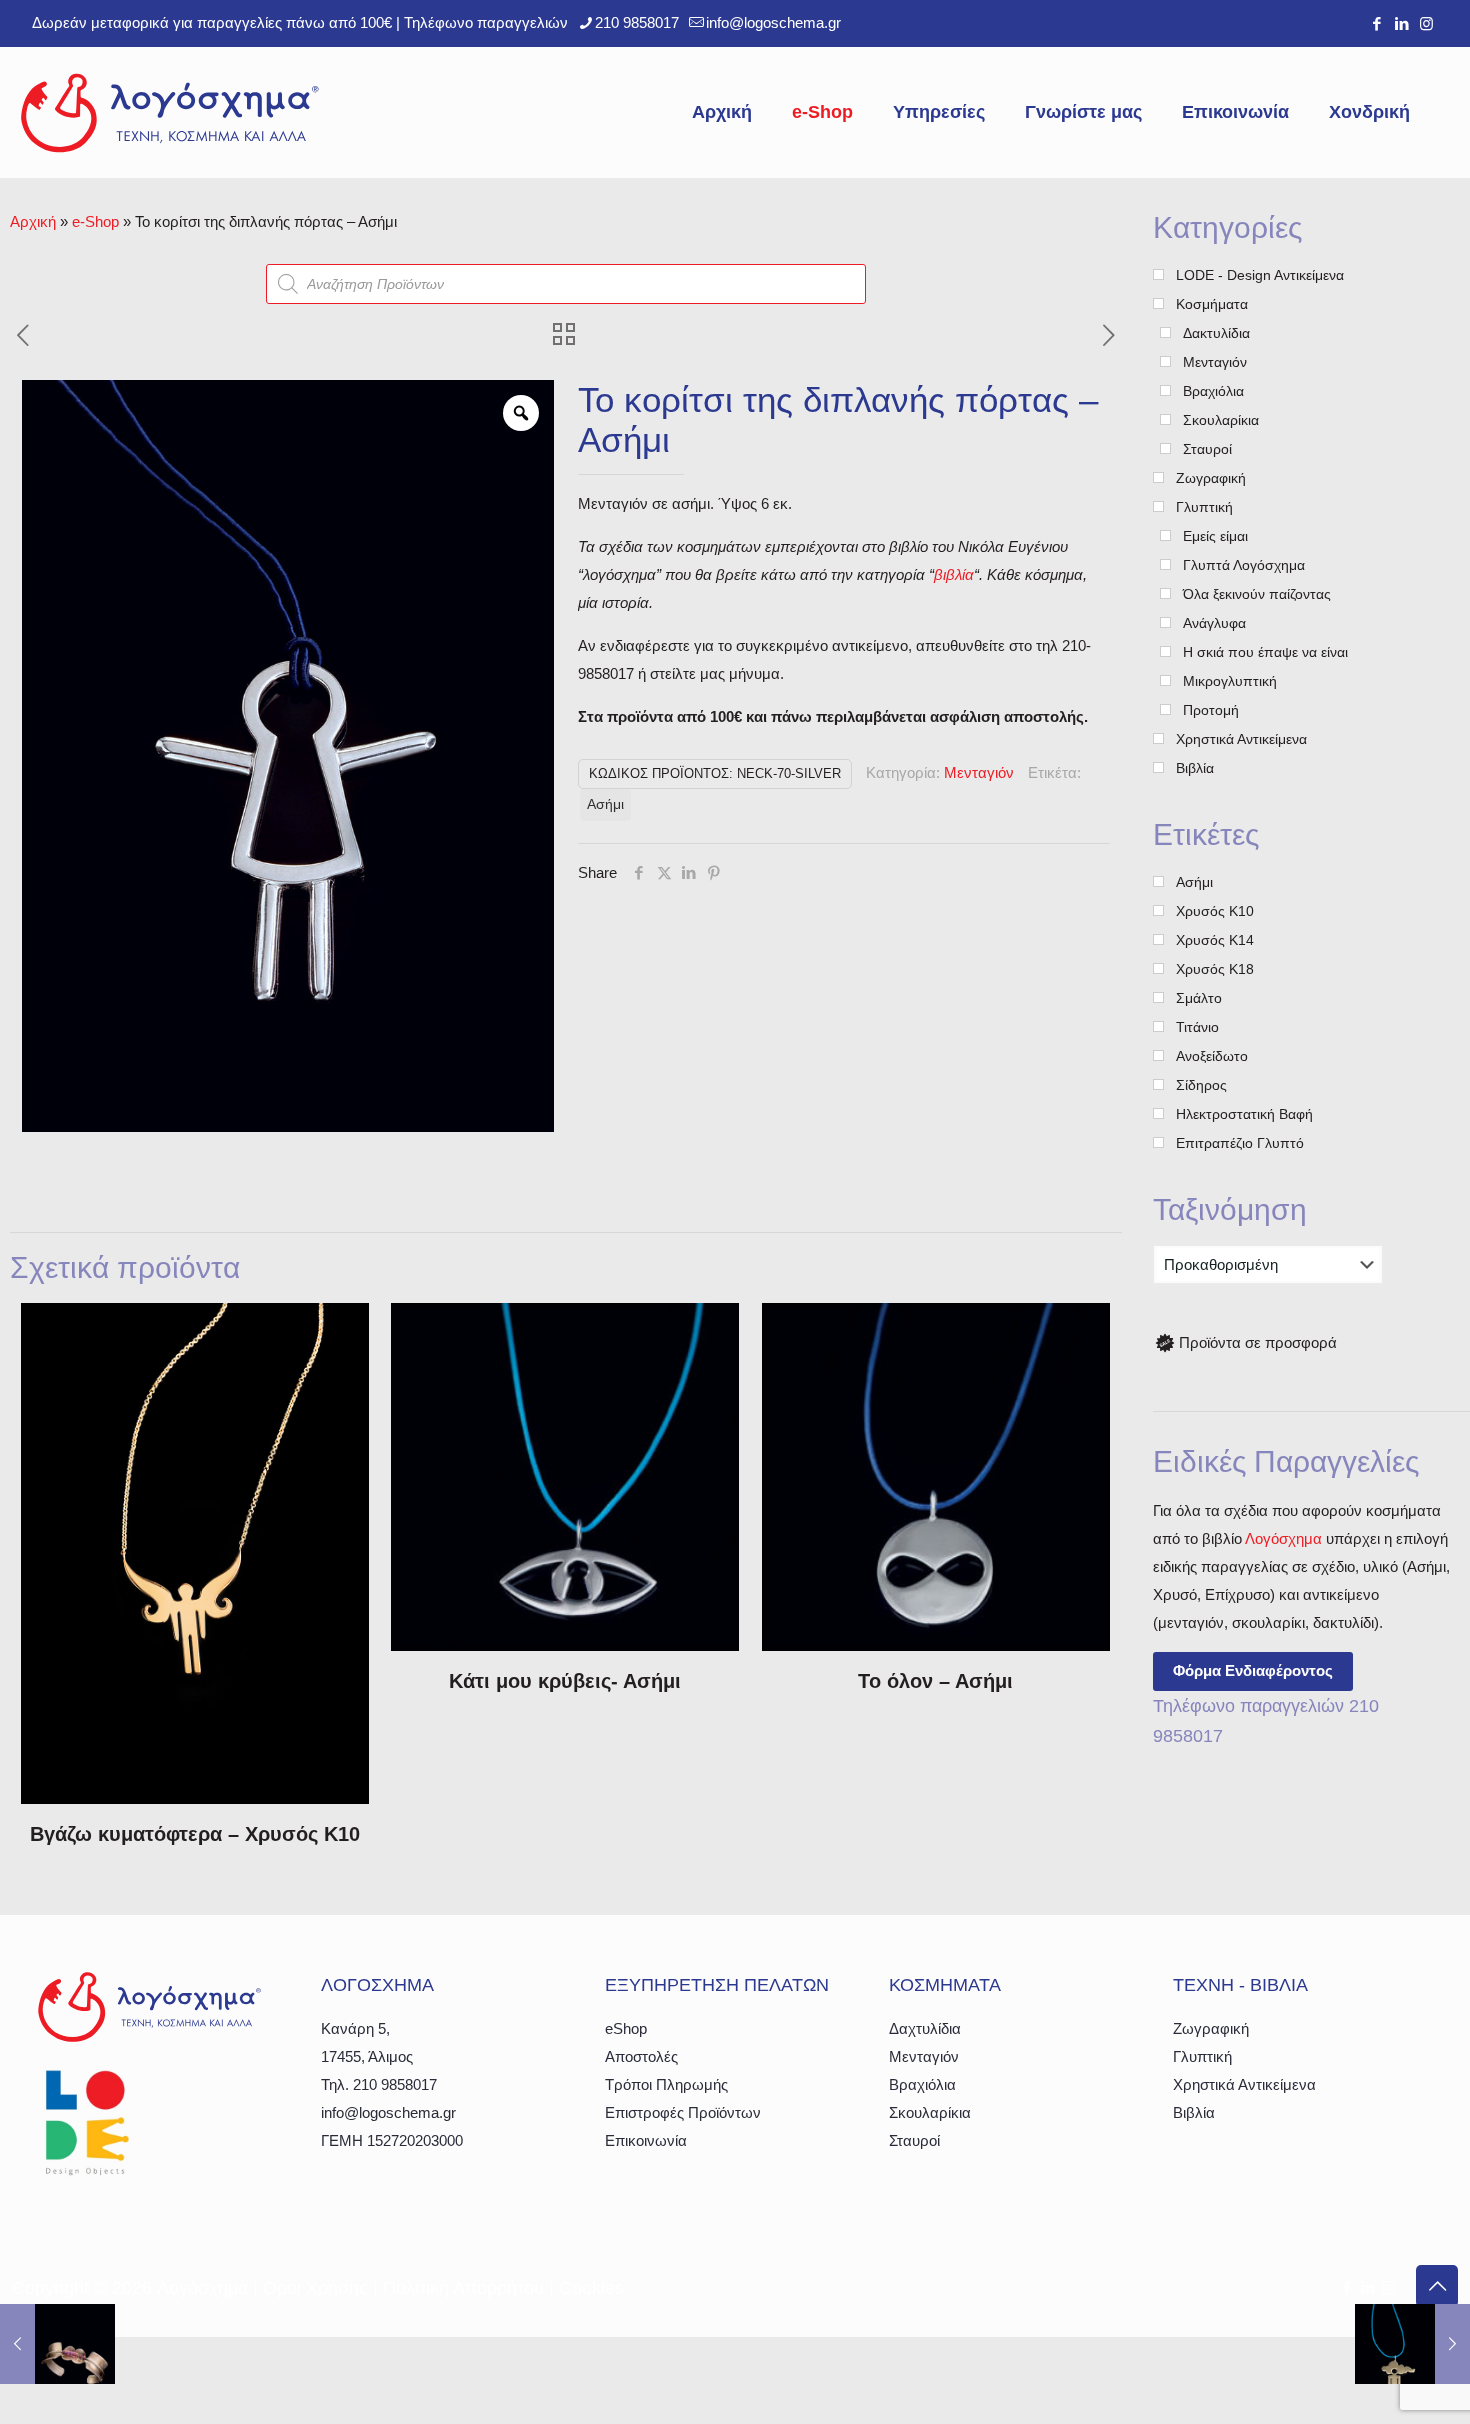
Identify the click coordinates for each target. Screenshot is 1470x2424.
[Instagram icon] (1426, 23)
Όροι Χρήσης (315, 2288)
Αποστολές (641, 2056)
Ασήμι (605, 804)
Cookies (591, 2288)
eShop (626, 2028)
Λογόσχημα (1283, 1538)
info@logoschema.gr (773, 22)
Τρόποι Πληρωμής (666, 2084)
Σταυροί (914, 2140)
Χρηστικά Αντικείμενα (1244, 2084)
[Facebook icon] (1376, 23)
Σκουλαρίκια (930, 2112)
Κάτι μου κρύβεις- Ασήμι (565, 1681)
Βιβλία (1194, 2112)
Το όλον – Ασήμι (935, 1681)
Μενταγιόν (979, 772)
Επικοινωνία (646, 2140)
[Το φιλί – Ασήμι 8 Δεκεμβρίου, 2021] (57, 2344)
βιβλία (954, 574)
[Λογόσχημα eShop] (170, 112)
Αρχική (33, 221)
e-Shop (95, 221)
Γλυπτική (1202, 2056)
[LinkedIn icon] (1401, 23)
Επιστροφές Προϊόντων (683, 2112)
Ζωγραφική (1211, 2028)
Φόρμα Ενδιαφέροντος (1253, 1670)
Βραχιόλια (922, 2084)
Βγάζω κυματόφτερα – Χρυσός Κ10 (195, 1834)
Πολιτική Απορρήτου (463, 2288)
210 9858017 (637, 22)
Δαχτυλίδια (925, 2028)
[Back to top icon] (1437, 2286)
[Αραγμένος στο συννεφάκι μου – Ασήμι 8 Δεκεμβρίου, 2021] (1412, 2344)
